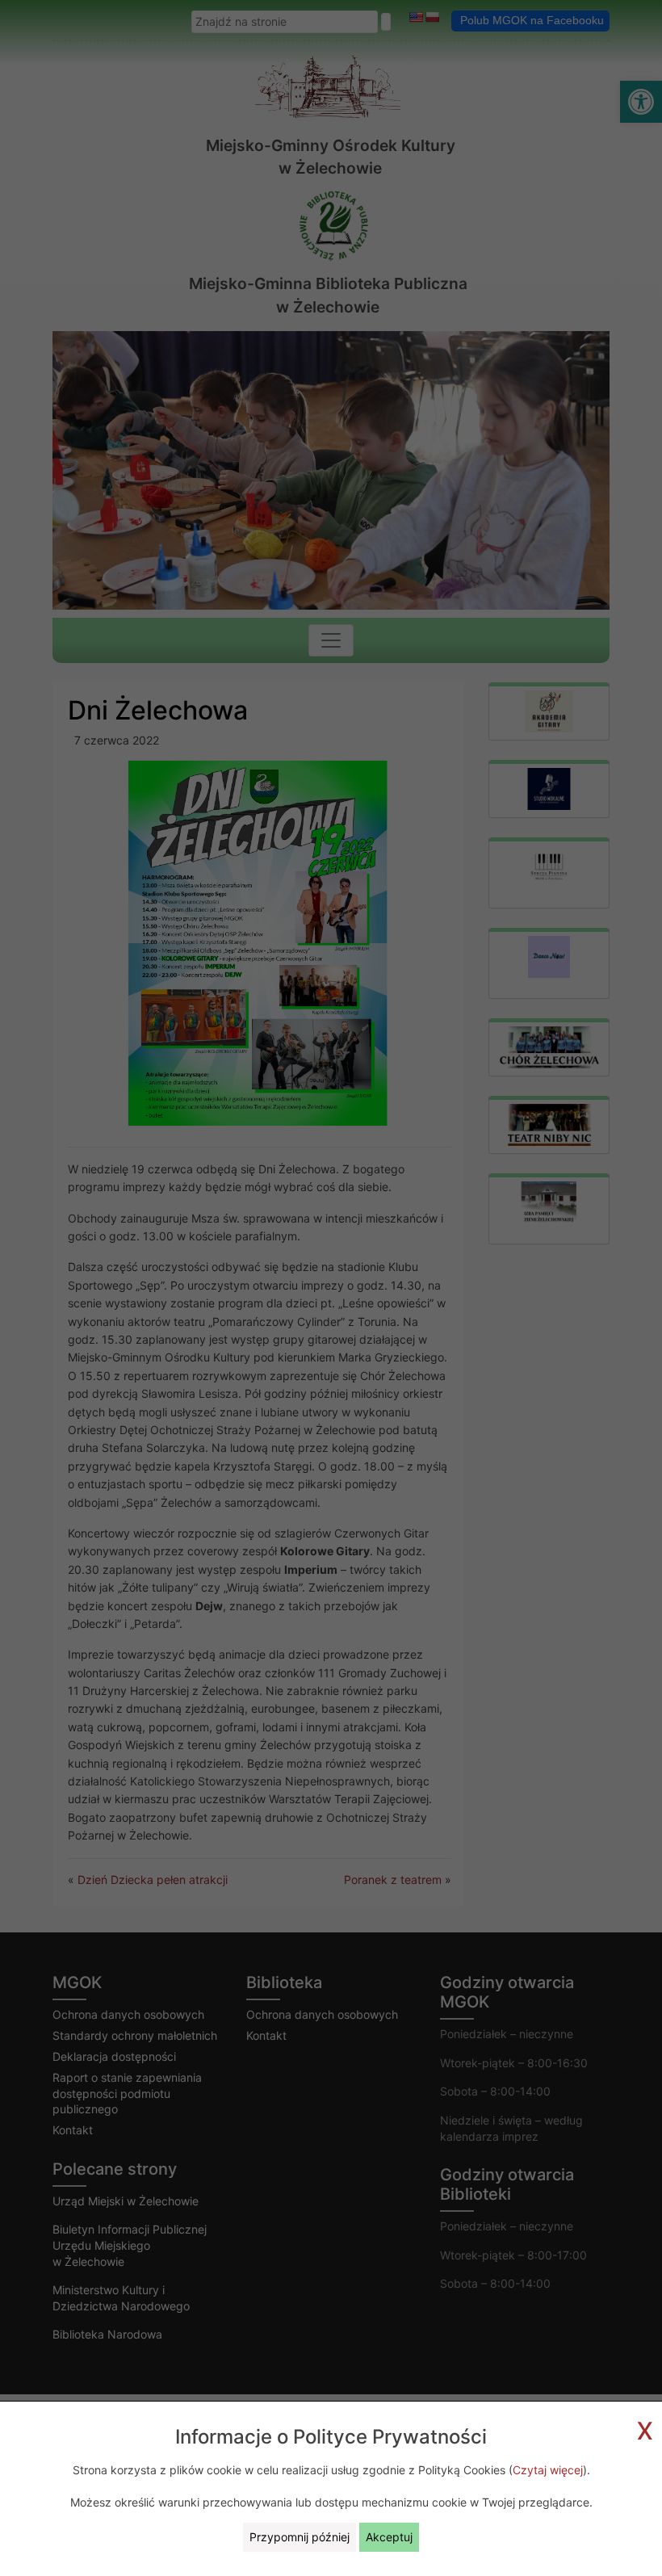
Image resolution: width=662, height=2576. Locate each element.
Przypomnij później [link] (300, 2537)
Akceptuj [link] (389, 2537)
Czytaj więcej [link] (548, 2470)
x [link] (645, 2428)
